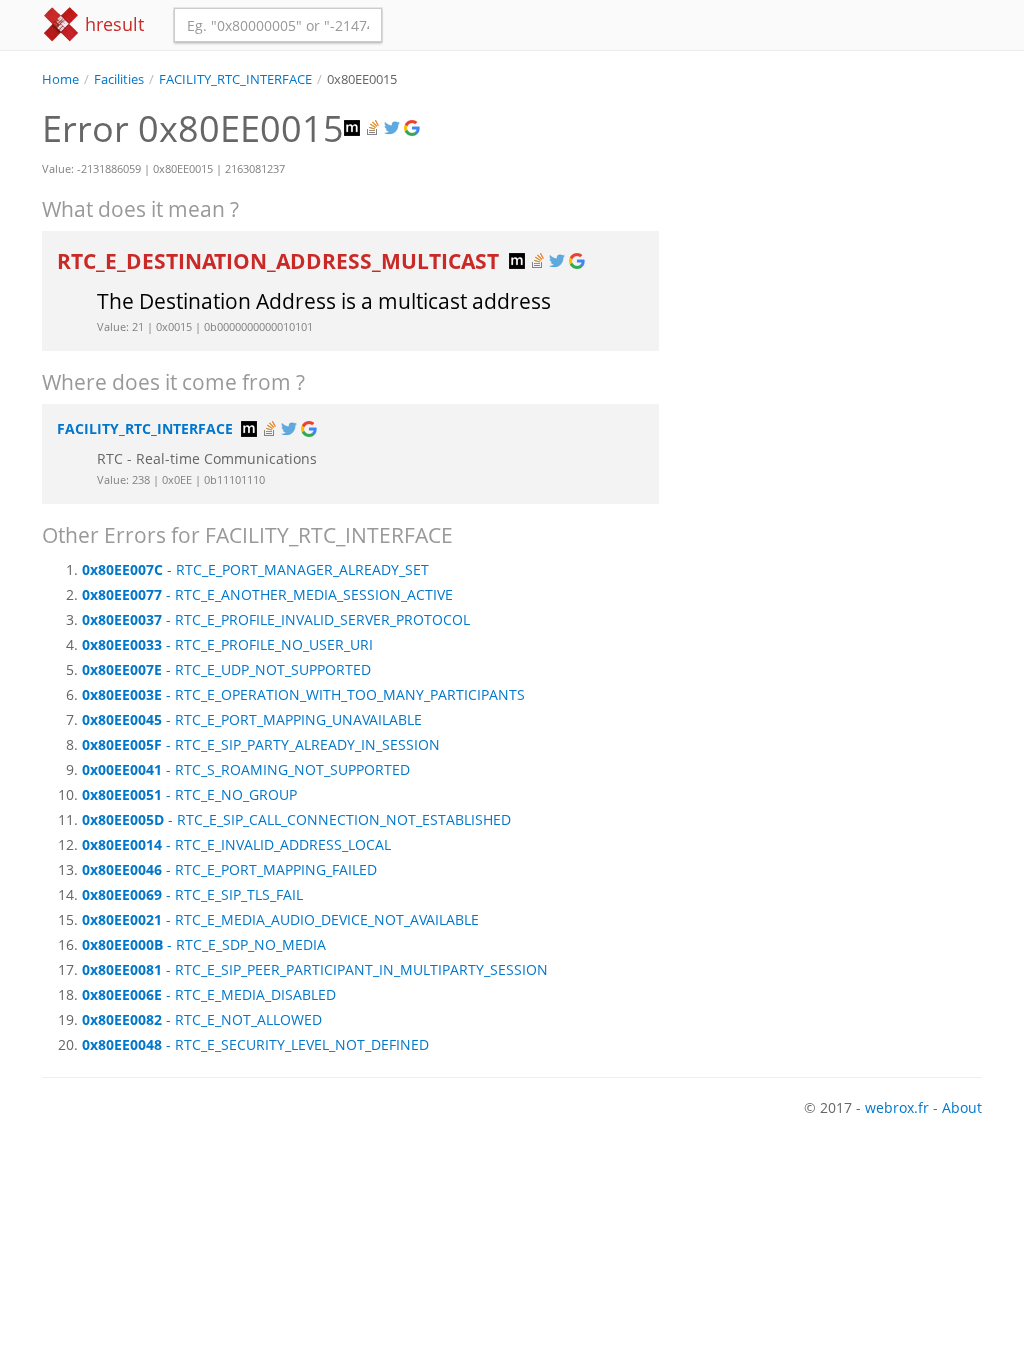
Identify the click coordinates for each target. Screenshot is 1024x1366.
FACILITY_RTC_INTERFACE (235, 79)
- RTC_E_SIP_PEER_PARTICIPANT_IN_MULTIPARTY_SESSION (315, 969)
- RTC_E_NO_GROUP (189, 794)
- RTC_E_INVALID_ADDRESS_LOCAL (236, 844)
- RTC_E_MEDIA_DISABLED (209, 994)
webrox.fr (897, 1107)
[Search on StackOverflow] (374, 128)
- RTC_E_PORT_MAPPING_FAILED (229, 869)
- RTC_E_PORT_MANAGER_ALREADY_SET (255, 569)
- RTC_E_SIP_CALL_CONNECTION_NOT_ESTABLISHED (296, 819)
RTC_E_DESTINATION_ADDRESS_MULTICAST (280, 261)
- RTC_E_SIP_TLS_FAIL (192, 894)
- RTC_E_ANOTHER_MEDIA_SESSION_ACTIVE (267, 594)
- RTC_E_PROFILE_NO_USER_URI (227, 644)
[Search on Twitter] (394, 128)
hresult (112, 24)
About (962, 1107)
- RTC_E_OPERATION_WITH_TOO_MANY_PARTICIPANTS (303, 694)
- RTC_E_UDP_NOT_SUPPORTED (226, 669)
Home (60, 79)
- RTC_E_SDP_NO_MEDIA (204, 944)
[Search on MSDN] (354, 128)
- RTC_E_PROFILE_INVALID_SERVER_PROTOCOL (276, 619)
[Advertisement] (835, 214)
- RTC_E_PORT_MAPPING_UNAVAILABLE (252, 719)
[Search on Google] (414, 128)
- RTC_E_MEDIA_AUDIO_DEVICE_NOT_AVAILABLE (280, 919)
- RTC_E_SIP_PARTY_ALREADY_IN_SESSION (261, 744)
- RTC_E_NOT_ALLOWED (202, 1019)
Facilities (119, 79)
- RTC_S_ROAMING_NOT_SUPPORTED (246, 769)
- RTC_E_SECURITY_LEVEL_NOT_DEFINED (255, 1044)
